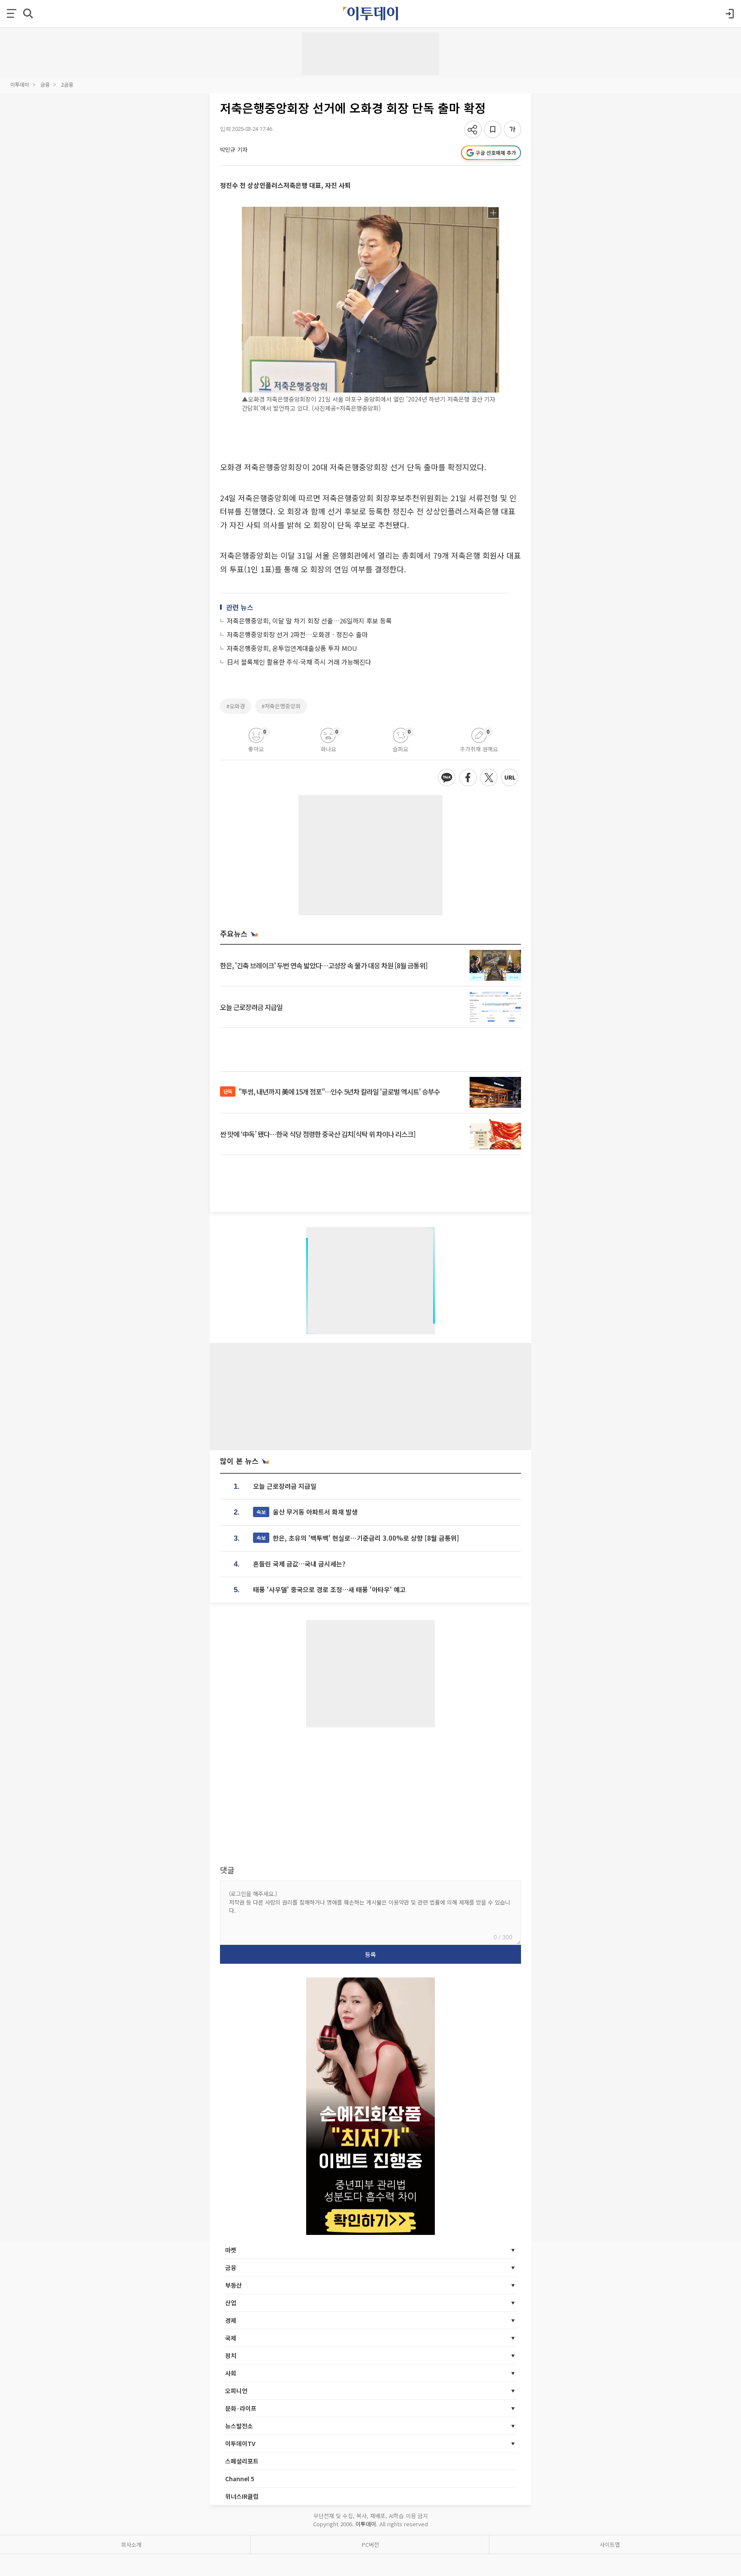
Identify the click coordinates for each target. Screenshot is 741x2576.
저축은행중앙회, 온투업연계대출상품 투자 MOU (292, 648)
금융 (45, 84)
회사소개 (131, 2544)
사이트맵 (610, 2544)
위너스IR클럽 (242, 2496)
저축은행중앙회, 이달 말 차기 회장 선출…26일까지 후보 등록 (309, 621)
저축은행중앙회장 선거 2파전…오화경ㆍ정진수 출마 (297, 634)
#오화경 (236, 706)
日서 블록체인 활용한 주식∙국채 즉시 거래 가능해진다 (299, 662)
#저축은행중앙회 (281, 706)
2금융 (67, 84)
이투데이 (20, 84)
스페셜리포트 (242, 2461)
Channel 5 (240, 2479)
